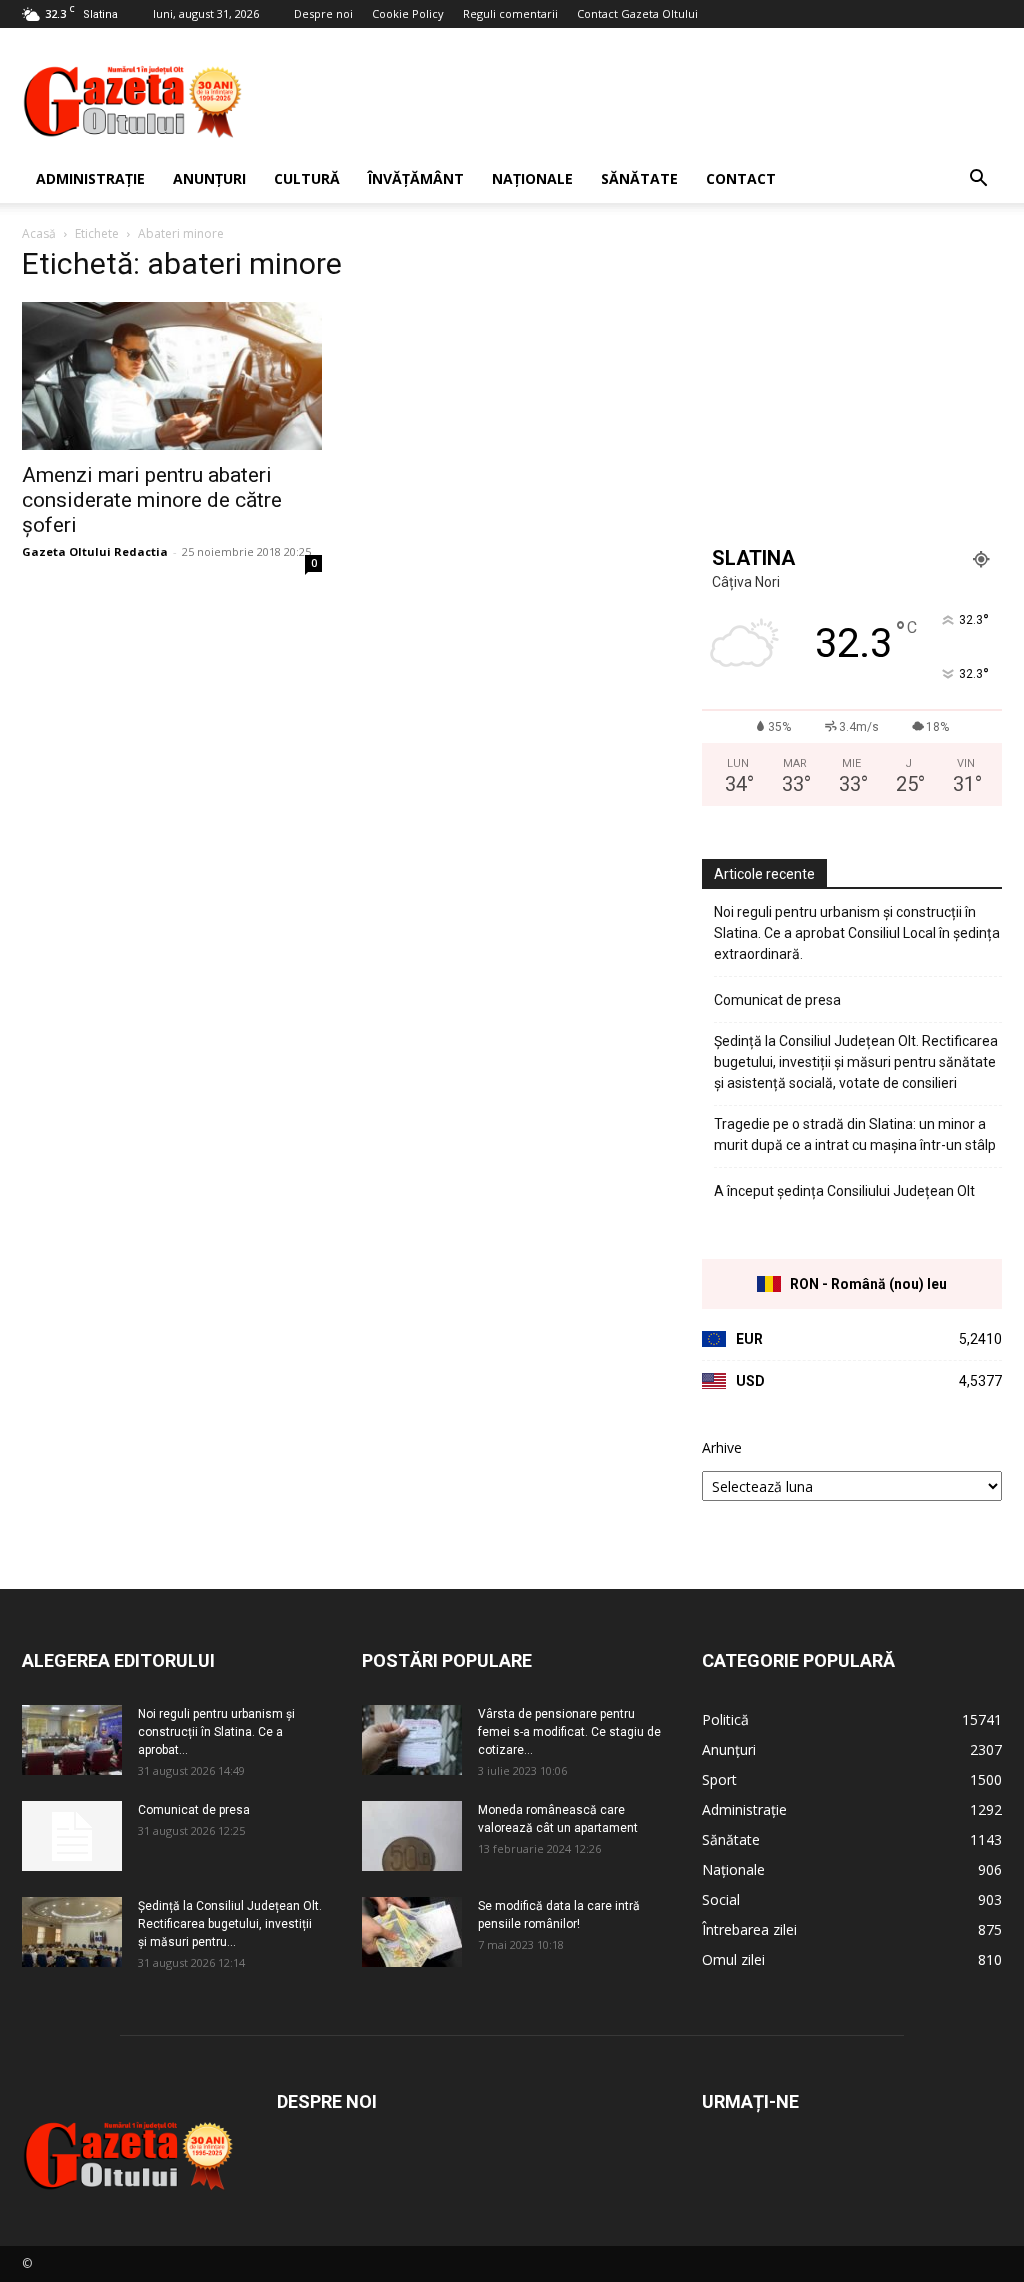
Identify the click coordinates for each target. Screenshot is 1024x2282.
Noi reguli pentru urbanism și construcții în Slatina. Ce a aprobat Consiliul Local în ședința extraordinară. (857, 933)
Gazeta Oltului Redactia (95, 551)
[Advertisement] (638, 101)
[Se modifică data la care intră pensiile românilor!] (412, 1932)
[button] (978, 180)
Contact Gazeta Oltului (637, 13)
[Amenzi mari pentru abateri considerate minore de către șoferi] (172, 376)
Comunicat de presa (777, 1000)
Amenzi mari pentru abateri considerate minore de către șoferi (152, 500)
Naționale (532, 178)
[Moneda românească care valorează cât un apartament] (412, 1836)
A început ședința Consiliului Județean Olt (844, 1191)
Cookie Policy (408, 13)
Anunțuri (209, 178)
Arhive (722, 1447)
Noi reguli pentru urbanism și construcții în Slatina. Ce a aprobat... (216, 1732)
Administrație (90, 178)
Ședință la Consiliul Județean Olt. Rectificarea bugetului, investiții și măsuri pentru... (230, 1924)
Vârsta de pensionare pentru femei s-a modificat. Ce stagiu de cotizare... (569, 1732)
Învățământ (416, 178)
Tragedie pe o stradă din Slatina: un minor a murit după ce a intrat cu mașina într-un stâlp (855, 1134)
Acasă (39, 233)
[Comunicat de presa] (72, 1836)
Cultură (307, 178)
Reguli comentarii (510, 13)
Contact (741, 178)
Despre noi (323, 13)
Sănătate (639, 178)
